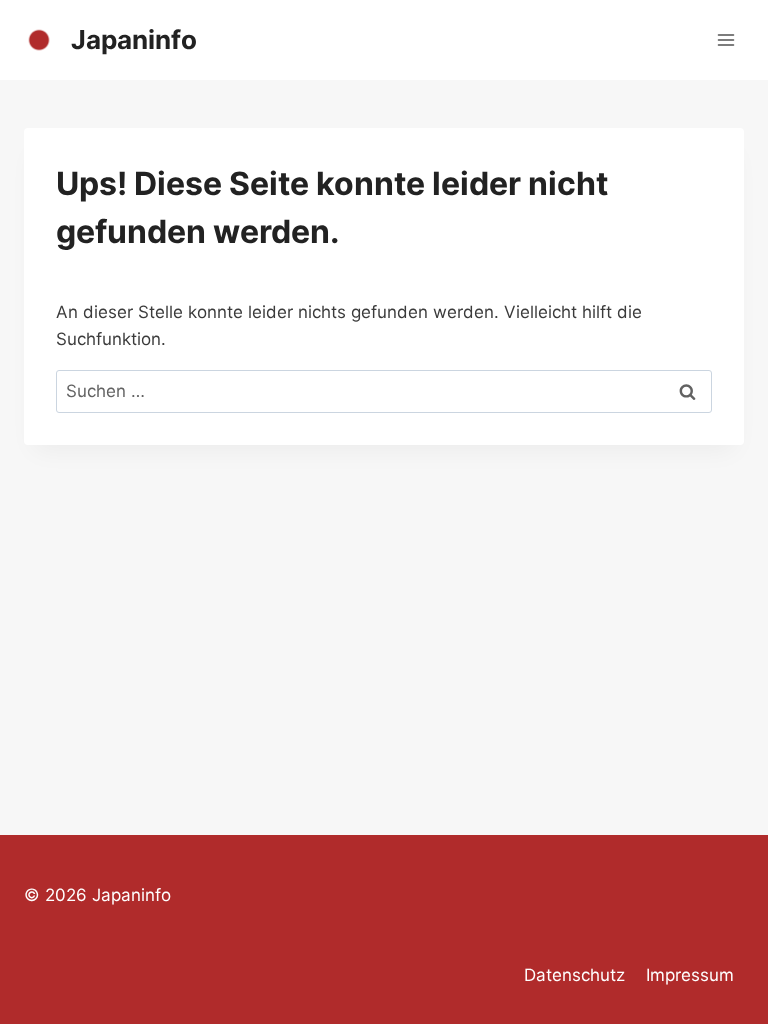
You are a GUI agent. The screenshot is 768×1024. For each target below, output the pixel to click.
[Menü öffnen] (725, 39)
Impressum (690, 975)
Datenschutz (574, 975)
